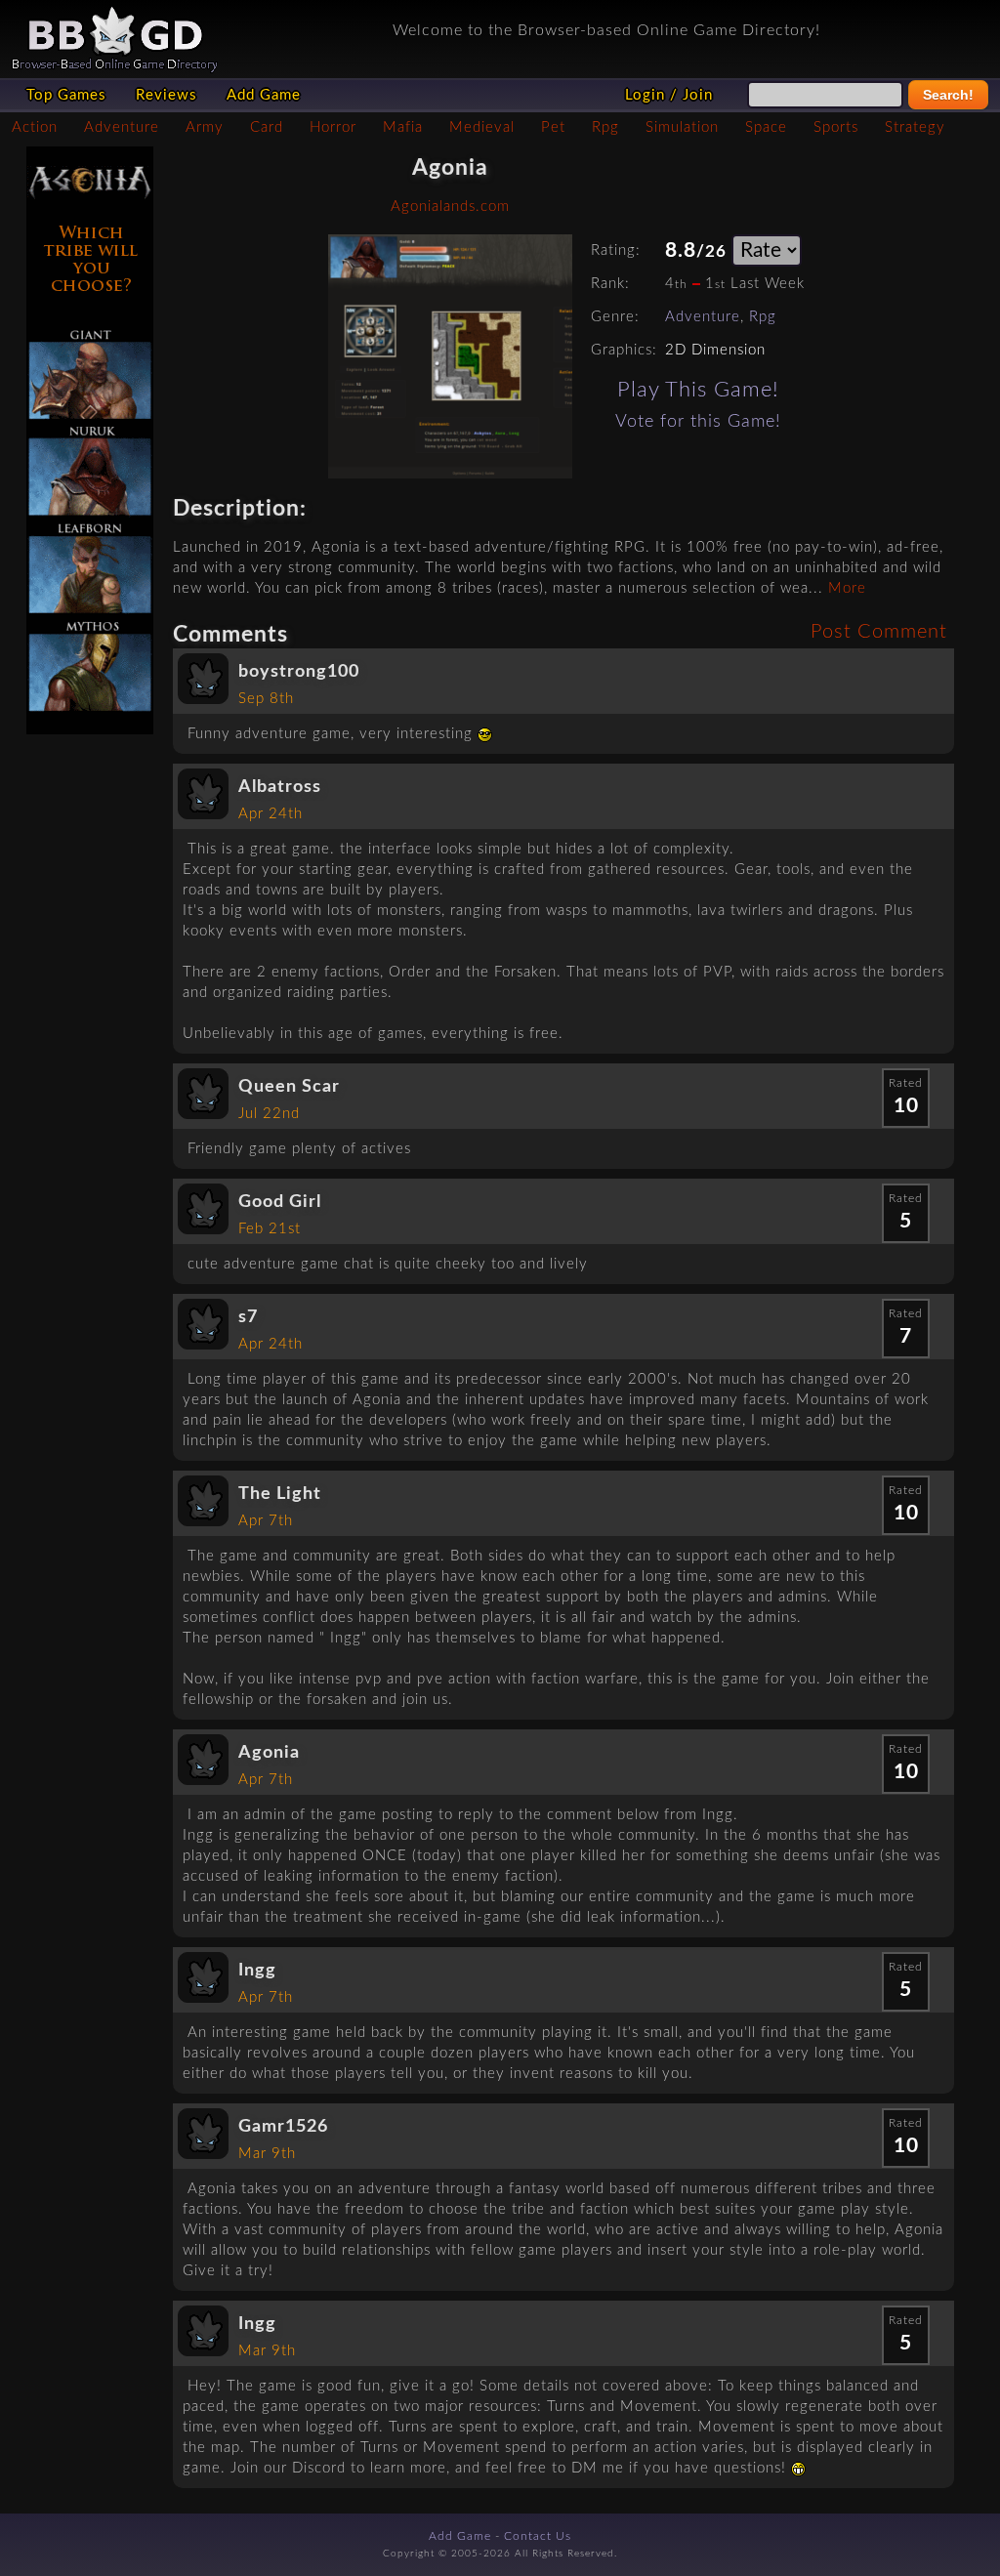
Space (766, 127)
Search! (948, 95)
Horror (333, 127)
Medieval (482, 127)
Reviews (167, 95)
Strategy (915, 127)
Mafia (403, 127)
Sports (836, 127)
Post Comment (879, 632)
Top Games (66, 95)
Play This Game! (698, 390)
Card (267, 127)
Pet (553, 127)
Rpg (605, 127)
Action (35, 127)
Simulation (682, 127)
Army (205, 127)
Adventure (122, 127)
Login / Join (669, 95)
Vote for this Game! (698, 421)
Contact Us (538, 2536)
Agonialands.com (450, 207)
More (847, 588)
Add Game (264, 95)
